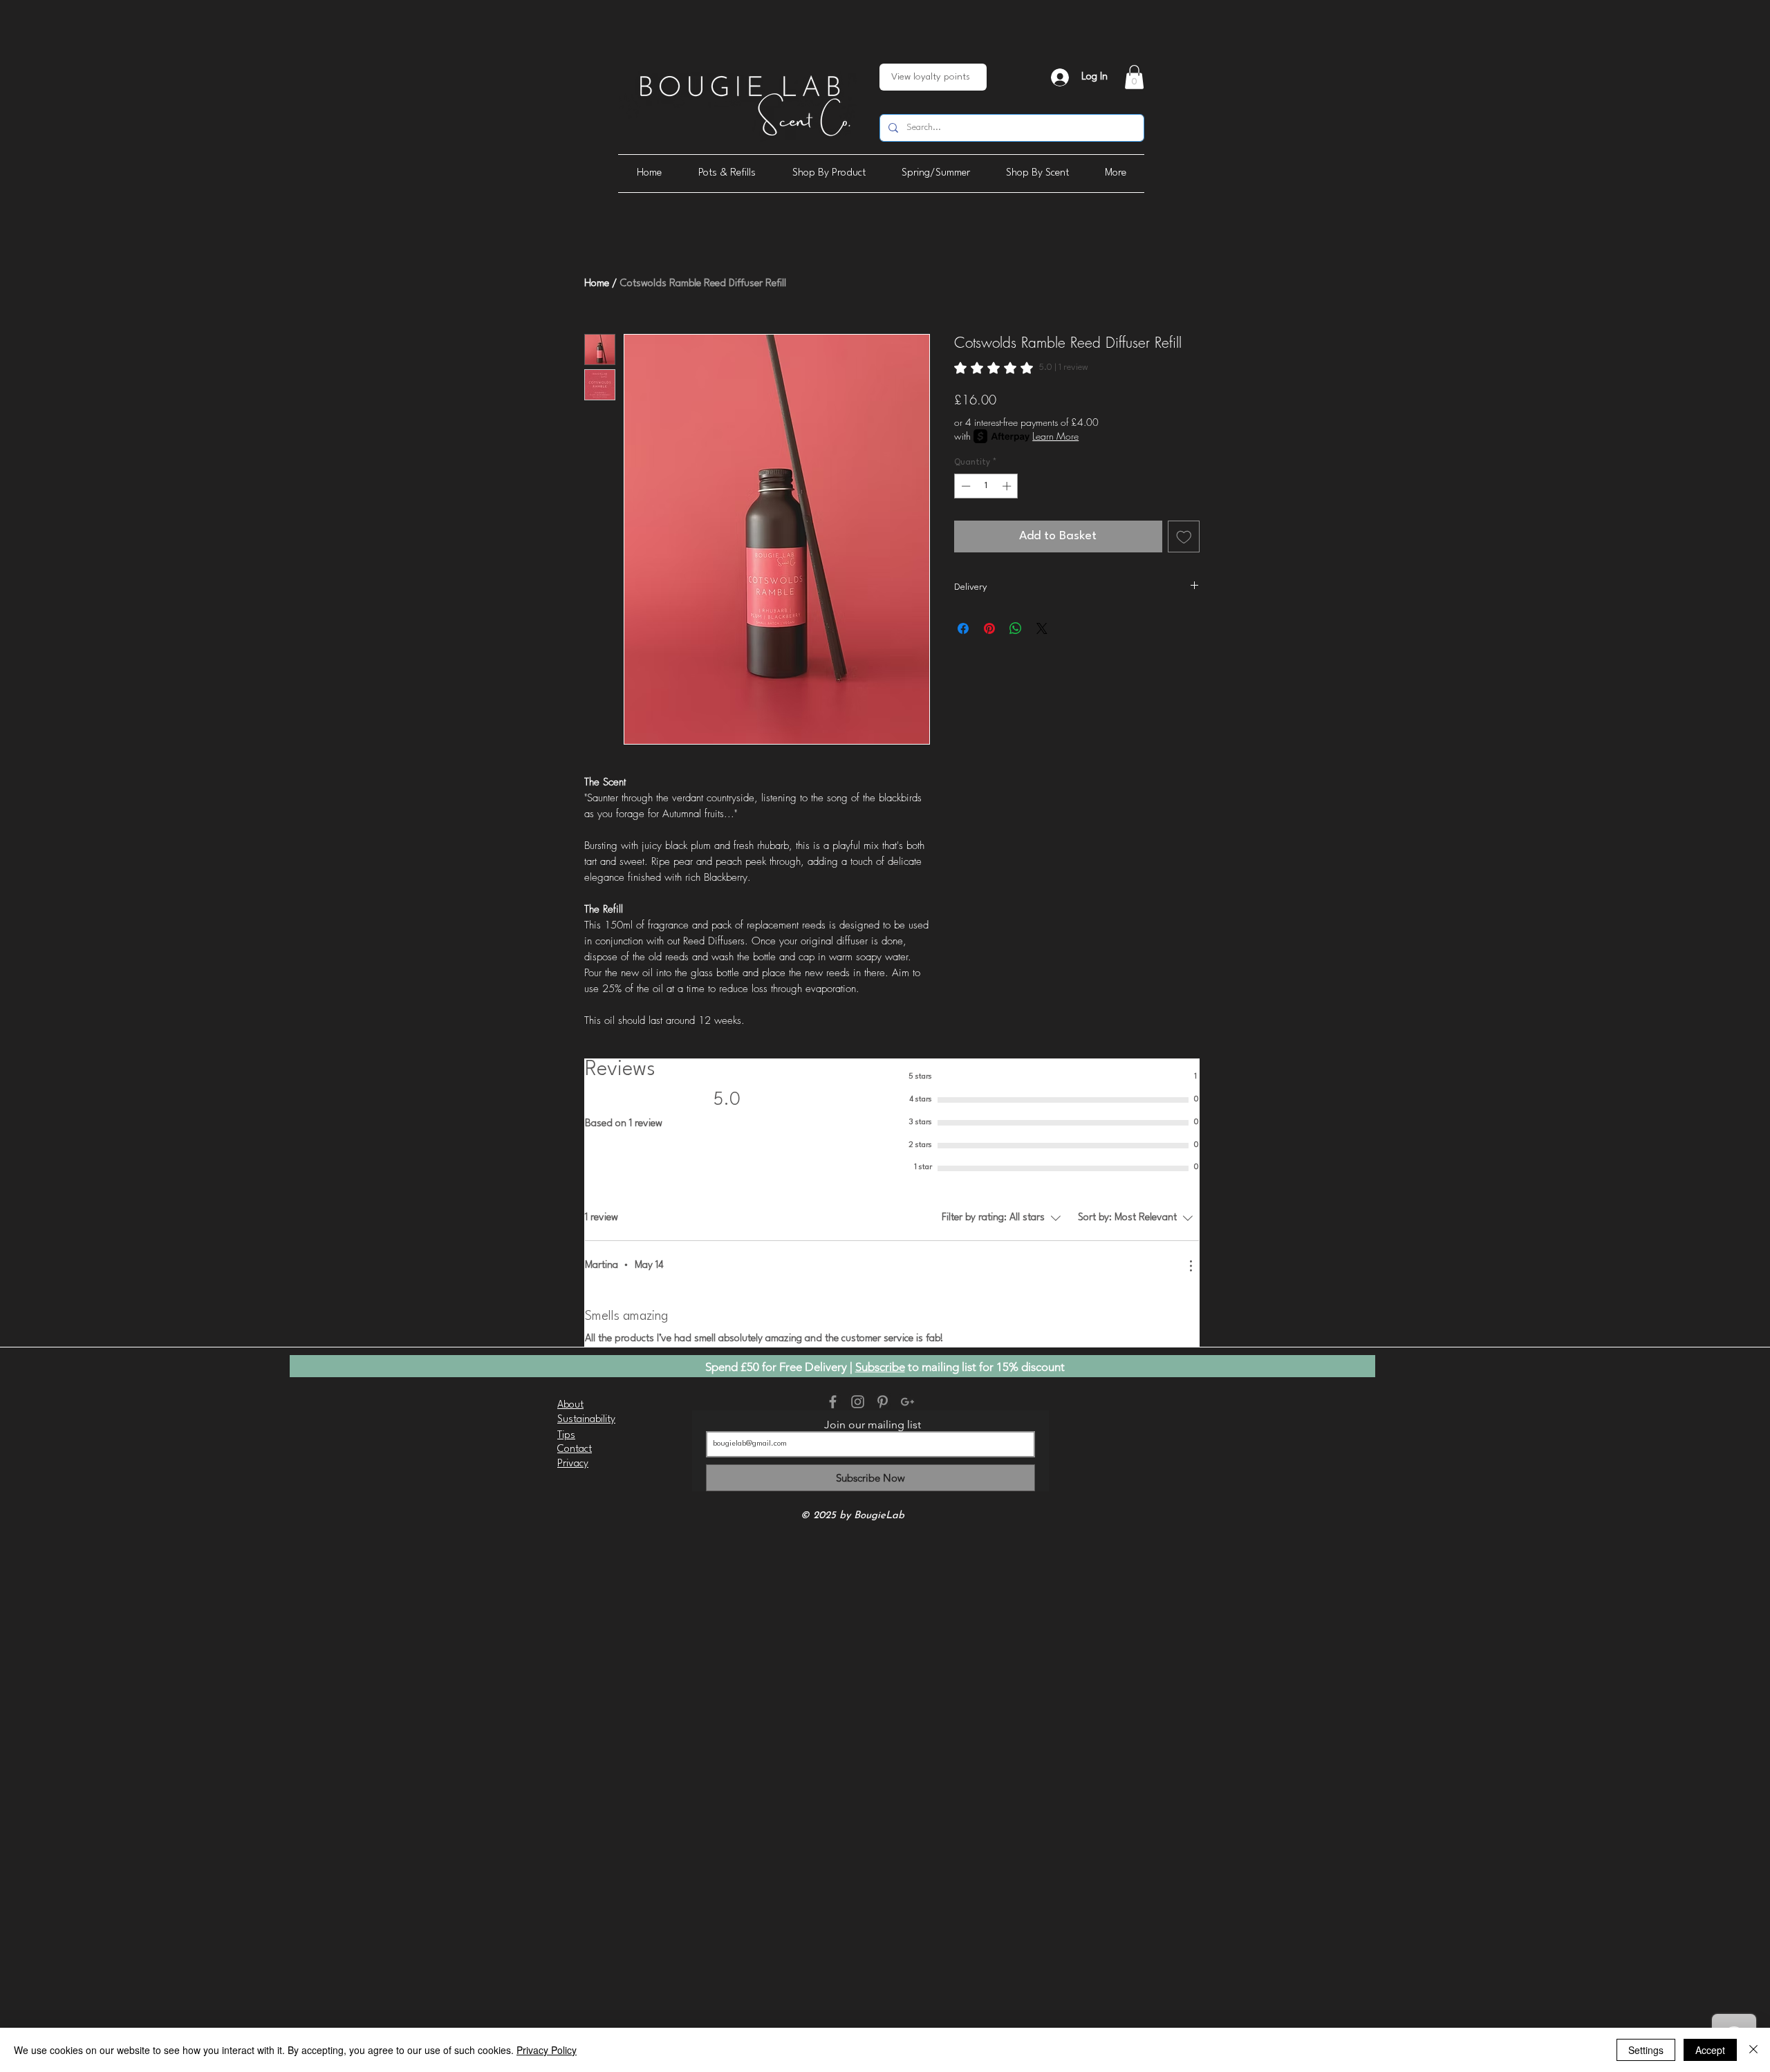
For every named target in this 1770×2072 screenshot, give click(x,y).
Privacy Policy (547, 2050)
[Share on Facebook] (963, 628)
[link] (1021, 368)
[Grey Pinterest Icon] (883, 1402)
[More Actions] (1191, 1266)
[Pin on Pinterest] (989, 628)
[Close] (1753, 2050)
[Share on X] (1042, 628)
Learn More (1055, 436)
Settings (1646, 2050)
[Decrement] (965, 486)
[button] (1134, 77)
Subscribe (880, 1367)
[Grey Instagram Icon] (858, 1402)
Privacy (573, 1464)
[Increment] (1008, 486)
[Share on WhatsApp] (1016, 628)
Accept (1710, 2050)
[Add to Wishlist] (1184, 537)
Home (597, 284)
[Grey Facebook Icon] (833, 1402)
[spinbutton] (986, 486)
